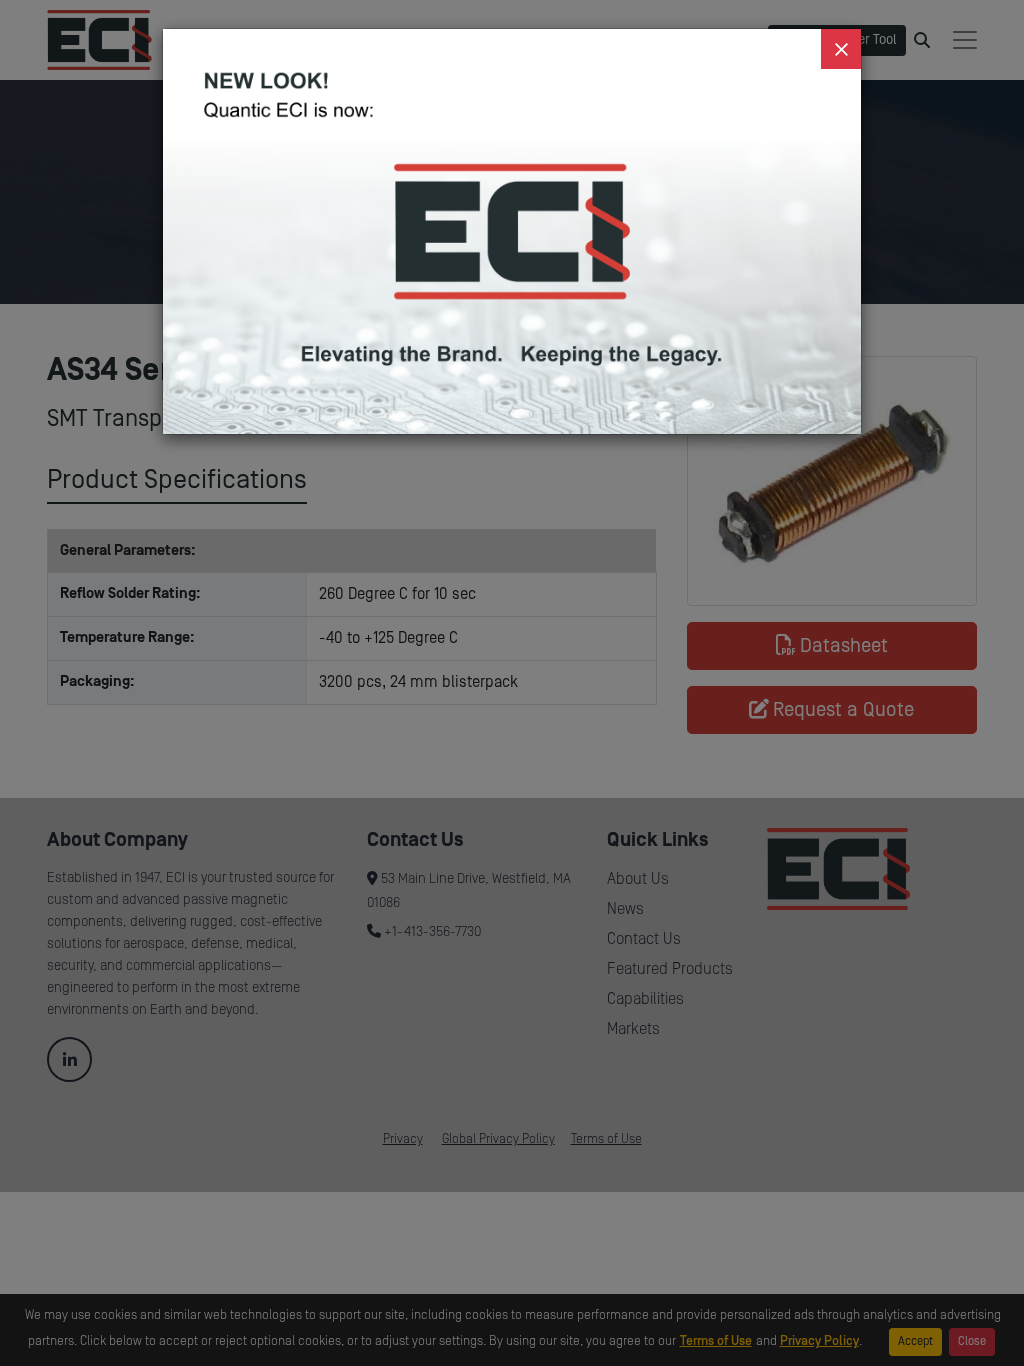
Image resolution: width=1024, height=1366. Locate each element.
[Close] (841, 49)
